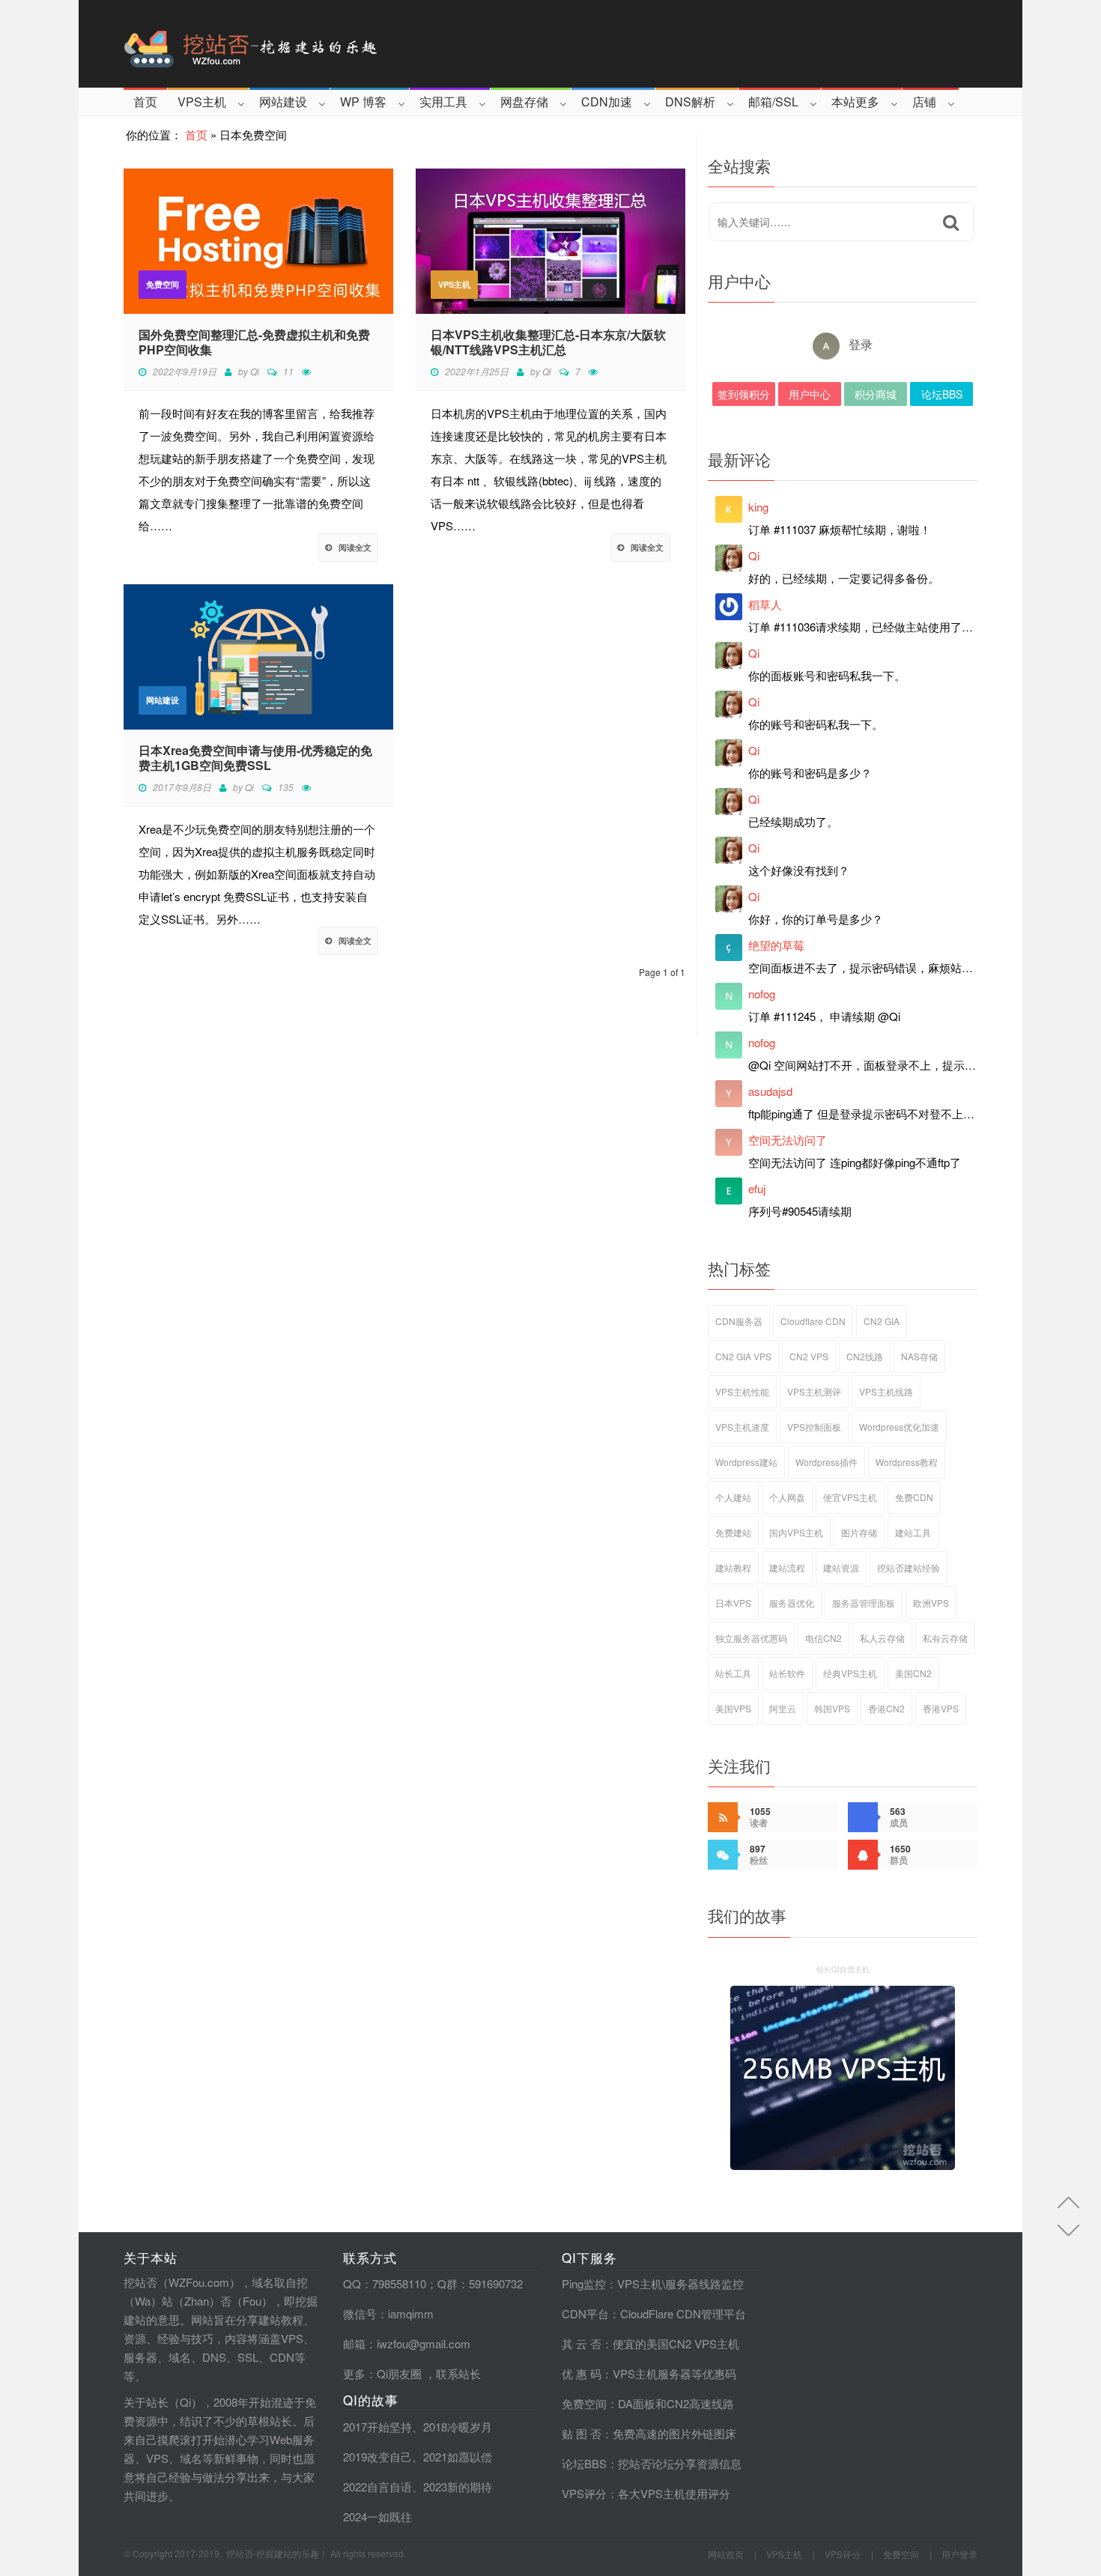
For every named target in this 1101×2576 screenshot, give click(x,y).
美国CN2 (913, 1673)
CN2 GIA (882, 1321)
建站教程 (733, 1567)
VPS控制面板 (814, 1427)
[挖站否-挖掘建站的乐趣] (314, 44)
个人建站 (733, 1497)
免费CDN (914, 1497)
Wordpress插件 (826, 1462)
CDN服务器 (739, 1321)
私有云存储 (945, 1638)
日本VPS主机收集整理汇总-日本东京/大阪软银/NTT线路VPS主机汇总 (548, 342)
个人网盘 (787, 1497)
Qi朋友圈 (399, 2373)
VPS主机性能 (742, 1391)
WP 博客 (363, 101)
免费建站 (733, 1532)
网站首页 (726, 2554)
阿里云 (783, 1708)
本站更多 (855, 101)
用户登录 (959, 2554)
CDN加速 (607, 101)
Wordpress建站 (746, 1462)
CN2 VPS (809, 1356)
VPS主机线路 (886, 1391)
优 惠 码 (582, 2373)
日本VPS (733, 1603)
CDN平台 (585, 2313)
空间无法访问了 (788, 1140)
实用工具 (443, 101)
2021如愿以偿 (458, 2457)
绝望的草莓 (776, 945)
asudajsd (770, 1091)
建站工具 (913, 1532)
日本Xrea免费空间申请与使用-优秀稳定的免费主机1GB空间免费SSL (255, 758)
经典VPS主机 (850, 1673)
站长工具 (733, 1673)
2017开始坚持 (377, 2427)
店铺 (924, 101)
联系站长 (458, 2373)
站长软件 (787, 1673)
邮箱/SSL (773, 101)
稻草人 (765, 604)
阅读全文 (355, 547)
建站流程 (787, 1567)
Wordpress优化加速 (899, 1427)
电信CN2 (824, 1638)
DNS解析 (690, 101)
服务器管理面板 (864, 1603)
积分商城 (876, 394)
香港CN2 (886, 1708)
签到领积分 (744, 394)
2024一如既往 (377, 2516)
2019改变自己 (377, 2457)
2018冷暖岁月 (458, 2427)
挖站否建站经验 (909, 1567)
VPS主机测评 (814, 1391)
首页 (145, 101)
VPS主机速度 (742, 1427)
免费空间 (163, 284)
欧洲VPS (931, 1603)
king (758, 507)
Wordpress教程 (907, 1462)
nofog (762, 994)
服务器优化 (792, 1603)
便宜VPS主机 (850, 1497)
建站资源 (841, 1567)
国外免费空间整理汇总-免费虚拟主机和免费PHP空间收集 (254, 342)
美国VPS (733, 1708)
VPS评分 (584, 2493)
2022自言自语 (377, 2486)
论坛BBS (942, 394)
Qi (255, 371)
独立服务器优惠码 (751, 1638)
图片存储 (859, 1532)
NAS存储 (919, 1356)
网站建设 (283, 101)
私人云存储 (882, 1638)
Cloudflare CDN (813, 1321)
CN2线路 (865, 1356)
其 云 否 (582, 2343)
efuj (757, 1188)
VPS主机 (202, 101)
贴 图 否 (582, 2433)
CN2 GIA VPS (743, 1356)
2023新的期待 (458, 2486)
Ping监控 (584, 2283)
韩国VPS (832, 1708)
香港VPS (941, 1708)
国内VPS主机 (796, 1532)
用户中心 (810, 394)
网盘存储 (524, 101)
